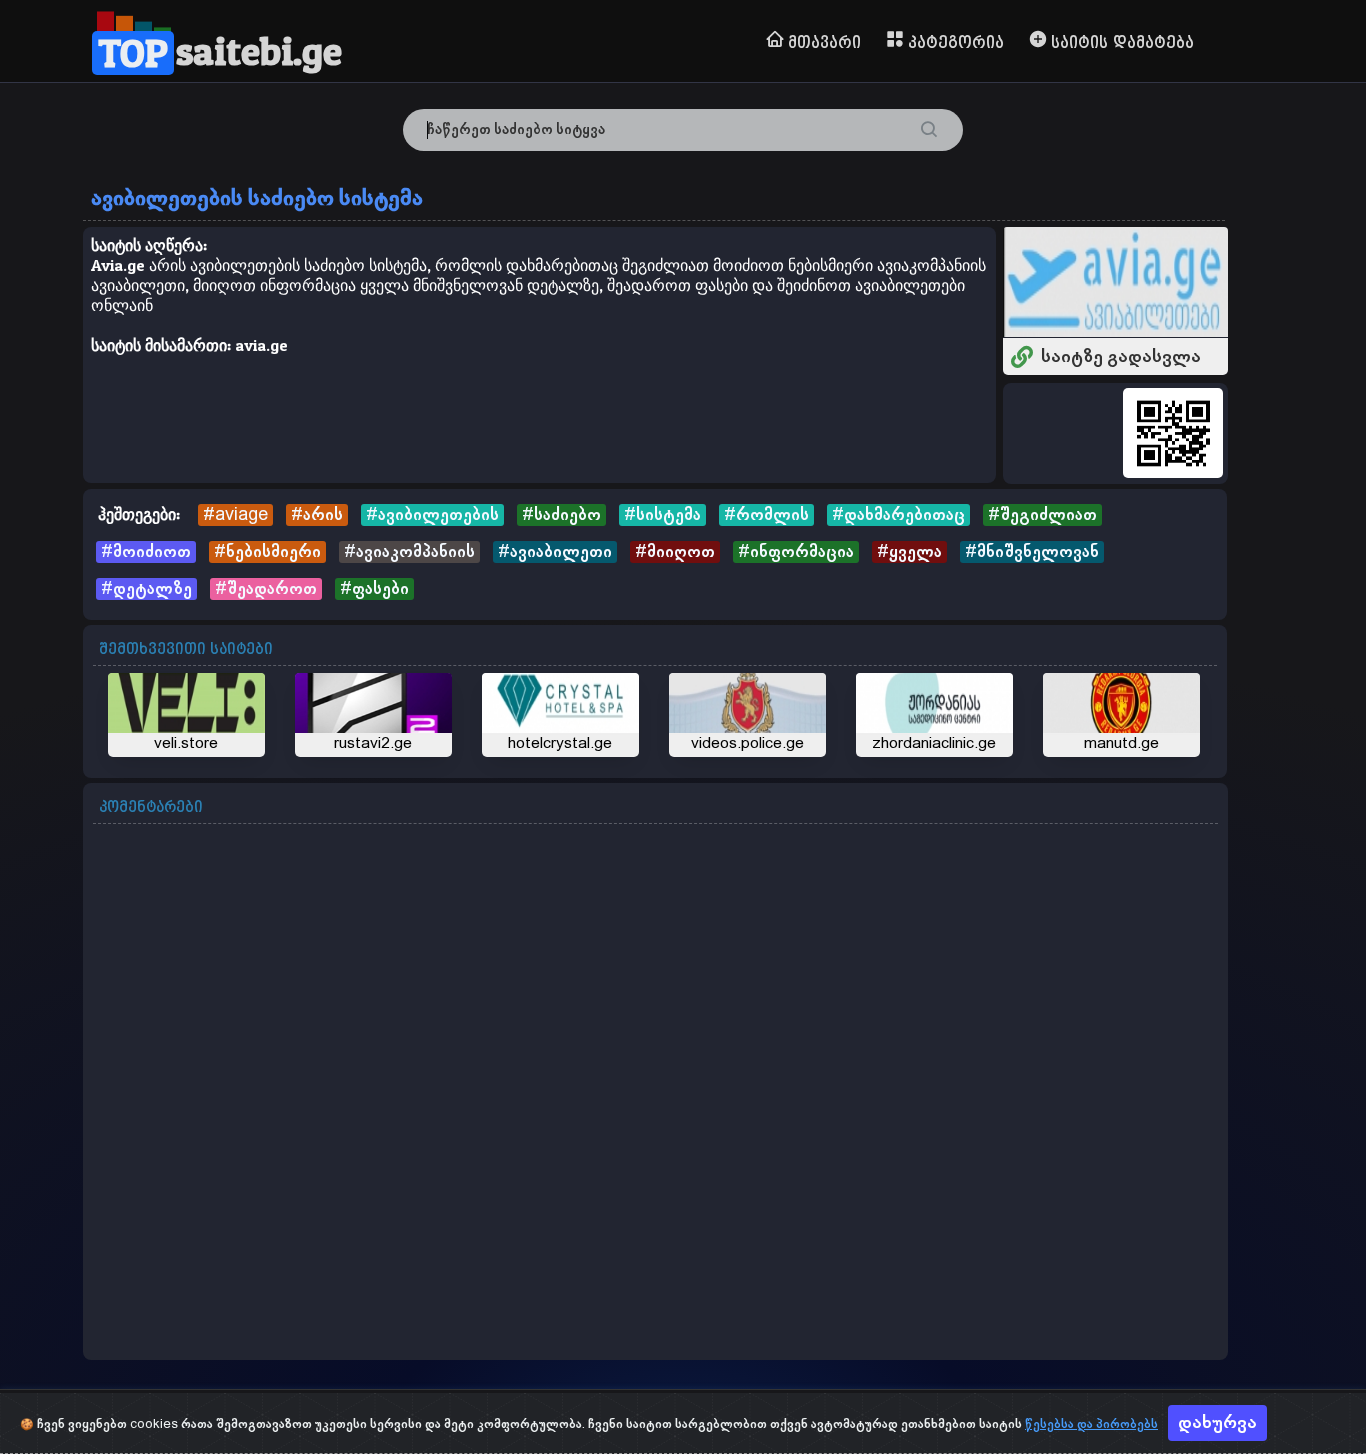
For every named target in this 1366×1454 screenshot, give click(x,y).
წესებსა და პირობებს (1091, 1424)
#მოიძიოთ (146, 552)
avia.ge (261, 345)
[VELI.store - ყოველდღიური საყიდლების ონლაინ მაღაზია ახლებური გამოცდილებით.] (186, 715)
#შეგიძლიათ (1042, 515)
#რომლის (766, 515)
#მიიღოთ (675, 552)
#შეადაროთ (266, 589)
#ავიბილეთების (432, 515)
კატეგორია (956, 43)
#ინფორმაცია (796, 552)
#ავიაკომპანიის (409, 552)
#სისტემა (662, 515)
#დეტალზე (146, 589)
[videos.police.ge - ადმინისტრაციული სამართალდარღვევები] (747, 715)
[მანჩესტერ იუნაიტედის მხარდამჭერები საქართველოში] (1121, 715)
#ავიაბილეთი (555, 552)
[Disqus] (655, 1094)
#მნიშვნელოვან (1032, 552)
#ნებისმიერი (267, 552)
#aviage (235, 515)
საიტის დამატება (1122, 43)
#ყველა (909, 552)
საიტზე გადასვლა (1121, 357)
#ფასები (374, 589)
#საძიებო (561, 515)
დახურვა (1217, 1423)
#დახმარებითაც (898, 515)
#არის (317, 515)
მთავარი (824, 43)
